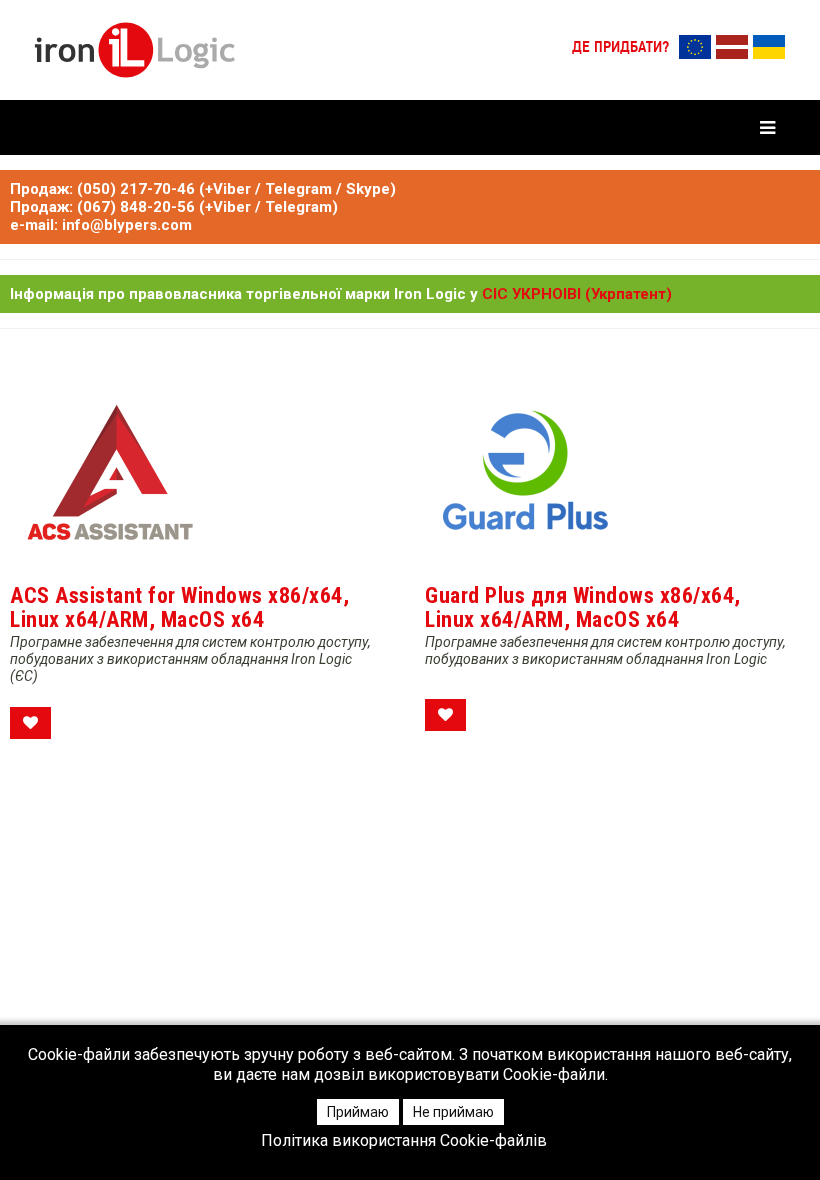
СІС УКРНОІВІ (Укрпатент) (577, 294)
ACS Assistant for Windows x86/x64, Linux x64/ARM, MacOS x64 (179, 607)
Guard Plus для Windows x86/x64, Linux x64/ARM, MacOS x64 (583, 607)
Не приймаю (453, 1112)
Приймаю (358, 1112)
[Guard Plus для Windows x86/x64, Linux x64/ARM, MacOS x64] (525, 474)
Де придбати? (620, 48)
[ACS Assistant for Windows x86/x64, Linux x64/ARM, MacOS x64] (110, 474)
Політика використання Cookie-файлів (404, 1141)
